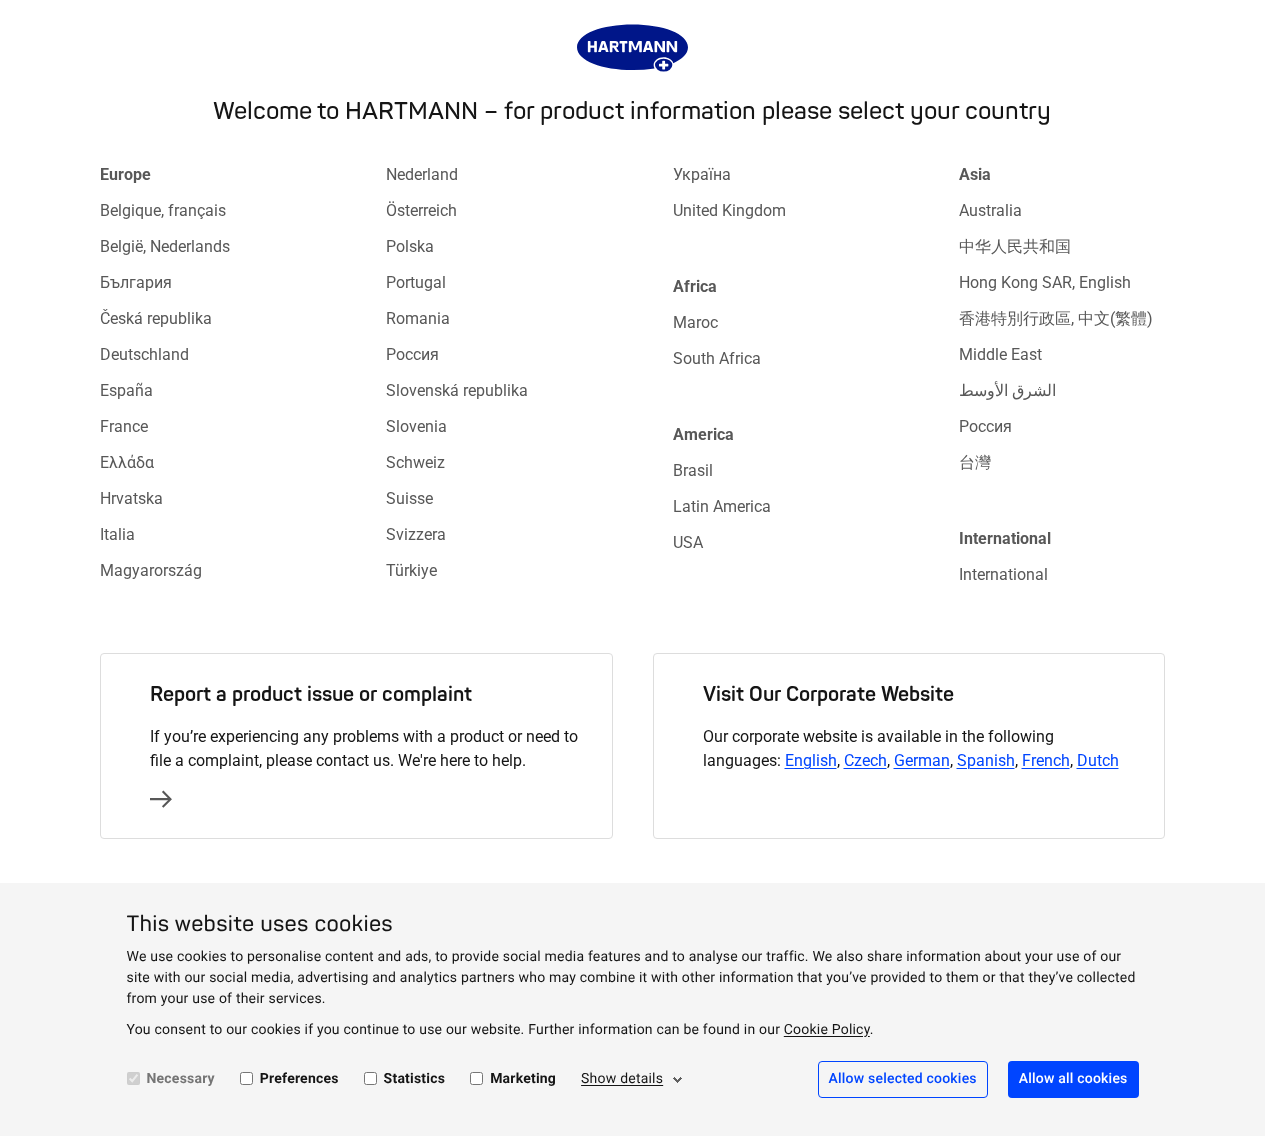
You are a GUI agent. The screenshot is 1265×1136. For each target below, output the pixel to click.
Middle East (1000, 354)
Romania (418, 318)
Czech (865, 760)
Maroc (695, 322)
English (811, 760)
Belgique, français (163, 210)
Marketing (523, 1079)
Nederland (422, 174)
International (1003, 574)
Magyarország (151, 570)
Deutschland (144, 354)
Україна (702, 174)
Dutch (1098, 760)
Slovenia (416, 426)
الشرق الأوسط (1007, 390)
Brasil (693, 470)
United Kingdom (729, 210)
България (136, 282)
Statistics (415, 1079)
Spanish (986, 760)
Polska (410, 246)
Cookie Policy (827, 1030)
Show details (622, 1079)
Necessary (181, 1079)
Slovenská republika (457, 390)
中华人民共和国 (1015, 246)
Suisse (409, 498)
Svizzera (416, 534)
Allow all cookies (1073, 1079)
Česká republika (156, 318)
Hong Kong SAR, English (1045, 282)
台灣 (975, 462)
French (1046, 760)
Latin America (722, 506)
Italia (117, 534)
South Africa (717, 358)
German (922, 760)
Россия (412, 354)
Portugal (416, 282)
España (126, 390)
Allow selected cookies (903, 1079)
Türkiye (411, 570)
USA (688, 542)
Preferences (299, 1079)
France (124, 426)
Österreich (421, 210)
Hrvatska (131, 498)
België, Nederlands (165, 246)
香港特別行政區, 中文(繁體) (1056, 318)
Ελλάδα (127, 462)
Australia (990, 210)
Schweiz (415, 462)
